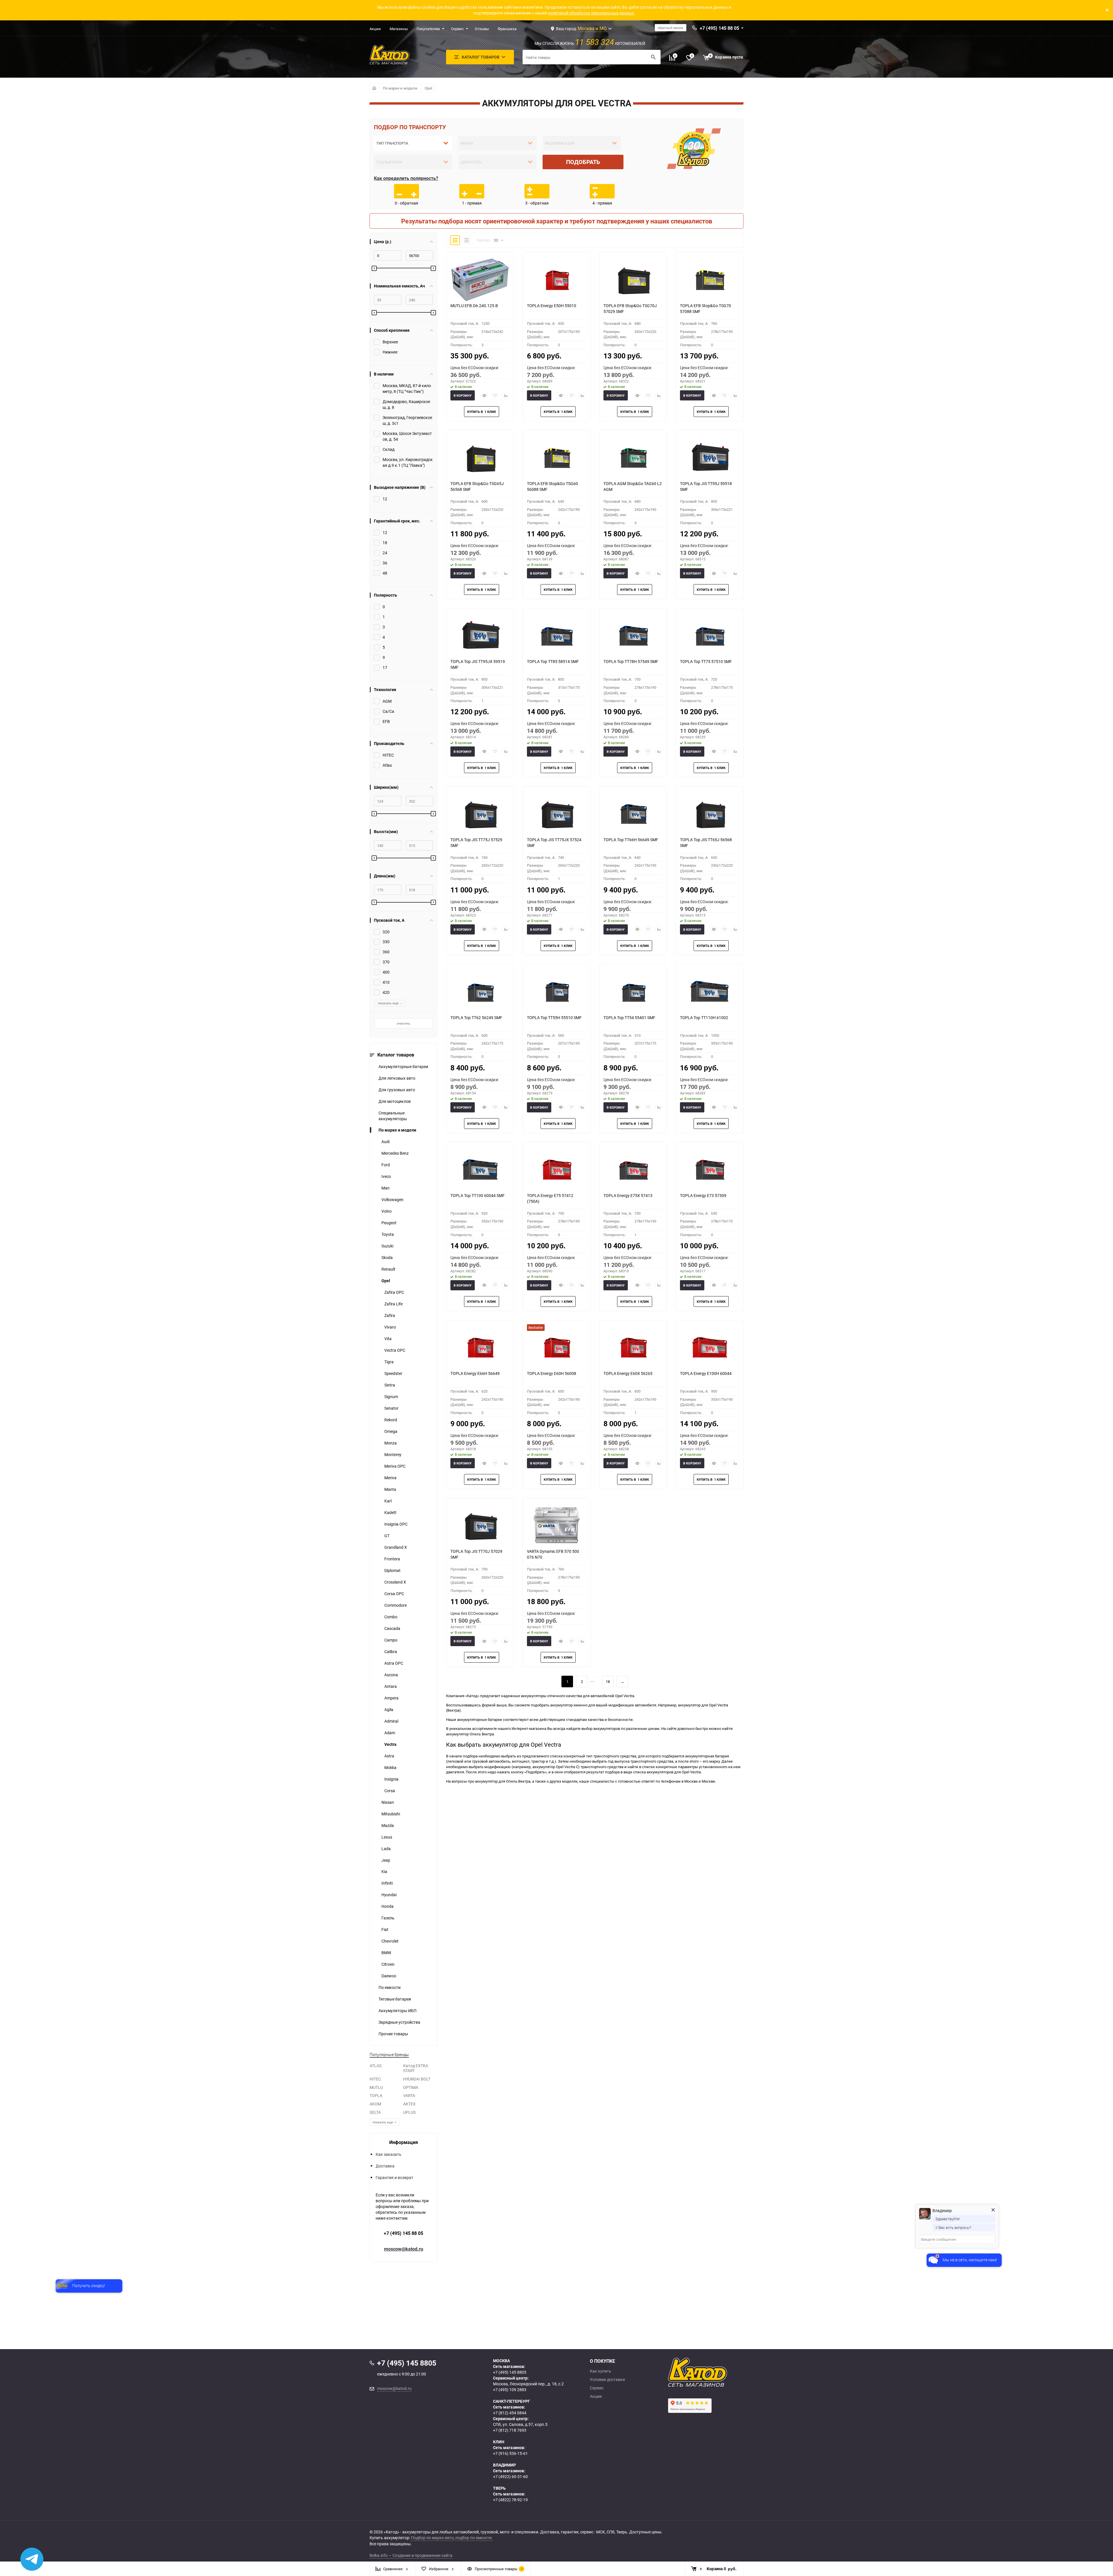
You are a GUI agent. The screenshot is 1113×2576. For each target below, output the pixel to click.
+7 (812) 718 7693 (510, 2430)
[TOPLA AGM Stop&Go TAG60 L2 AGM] (633, 458)
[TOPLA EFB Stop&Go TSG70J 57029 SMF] (633, 280)
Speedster (393, 1373)
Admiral (391, 1721)
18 (608, 1681)
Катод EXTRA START (416, 2068)
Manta (390, 1489)
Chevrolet (390, 1941)
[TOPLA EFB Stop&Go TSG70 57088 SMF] (710, 280)
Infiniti (387, 1883)
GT (387, 1536)
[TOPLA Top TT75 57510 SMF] (710, 635)
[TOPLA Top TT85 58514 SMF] (556, 635)
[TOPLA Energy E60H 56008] (556, 1347)
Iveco (386, 1176)
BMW (386, 1953)
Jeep (386, 1860)
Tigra (389, 1362)
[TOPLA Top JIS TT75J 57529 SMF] (480, 814)
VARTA (409, 2095)
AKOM (375, 2104)
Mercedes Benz (395, 1153)
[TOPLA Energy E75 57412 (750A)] (556, 1169)
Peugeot (389, 1223)
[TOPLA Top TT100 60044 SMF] (480, 1169)
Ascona (391, 1675)
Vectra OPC (395, 1350)
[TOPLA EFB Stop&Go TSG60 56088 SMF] (556, 458)
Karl (388, 1501)
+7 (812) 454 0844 (510, 2413)
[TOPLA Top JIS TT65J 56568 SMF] (710, 814)
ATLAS (375, 2066)
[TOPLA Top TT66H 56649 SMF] (633, 814)
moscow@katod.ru (404, 2249)
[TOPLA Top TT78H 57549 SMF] (633, 635)
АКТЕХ (409, 2104)
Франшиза (507, 29)
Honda (388, 1906)
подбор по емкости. (474, 2538)
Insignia (391, 1779)
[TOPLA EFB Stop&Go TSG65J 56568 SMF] (480, 458)
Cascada (392, 1628)
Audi (385, 1142)
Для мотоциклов (395, 1101)
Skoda (387, 1257)
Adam (390, 1733)
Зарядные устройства (399, 2022)
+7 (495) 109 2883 (510, 2390)
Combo (391, 1617)
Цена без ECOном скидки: (475, 368)
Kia (384, 1871)
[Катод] (719, 2372)
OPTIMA (411, 2087)
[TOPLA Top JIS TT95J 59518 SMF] (710, 458)
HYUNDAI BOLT (417, 2079)
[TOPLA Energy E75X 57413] (633, 1169)
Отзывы (482, 29)
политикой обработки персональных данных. (591, 13)
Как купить (601, 2371)
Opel (428, 88)
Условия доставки (607, 2380)
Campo (391, 1640)
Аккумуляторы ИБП (398, 2011)
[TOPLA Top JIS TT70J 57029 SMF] (480, 1525)
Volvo (387, 1211)
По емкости (390, 1987)
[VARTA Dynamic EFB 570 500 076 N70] (556, 1525)
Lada (386, 1849)
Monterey (393, 1454)
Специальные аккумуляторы (393, 1116)
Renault (388, 1269)
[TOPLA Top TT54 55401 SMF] (633, 992)
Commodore (395, 1605)
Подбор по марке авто (432, 2538)
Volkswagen (392, 1199)
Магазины (399, 29)
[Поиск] (653, 57)
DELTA (375, 2112)
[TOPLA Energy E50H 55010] (556, 280)
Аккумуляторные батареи (403, 1066)
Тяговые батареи (395, 1999)
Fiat (385, 1929)
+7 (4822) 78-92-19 (510, 2500)
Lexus (387, 1837)
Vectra (390, 1744)
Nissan (388, 1802)
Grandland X (396, 1547)
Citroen (388, 1964)
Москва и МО (592, 28)
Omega (391, 1431)
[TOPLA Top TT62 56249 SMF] (480, 992)
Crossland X (395, 1582)
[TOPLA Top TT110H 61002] (710, 992)
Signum (391, 1397)
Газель (388, 1918)
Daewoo (389, 1976)
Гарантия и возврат (394, 2177)
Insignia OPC (396, 1524)
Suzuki (387, 1246)
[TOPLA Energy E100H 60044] (710, 1347)
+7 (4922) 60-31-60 (510, 2476)
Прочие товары (393, 2034)
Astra (389, 1756)
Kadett (390, 1512)
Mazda (388, 1825)
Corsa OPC (394, 1594)
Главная (374, 88)
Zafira (390, 1315)
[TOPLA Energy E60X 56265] (633, 1347)
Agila (389, 1709)
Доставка (385, 2166)
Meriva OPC (395, 1466)
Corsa (390, 1791)
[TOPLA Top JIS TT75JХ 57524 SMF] (556, 814)
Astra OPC (394, 1663)
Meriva (390, 1478)
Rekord (391, 1420)
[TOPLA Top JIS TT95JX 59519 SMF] (480, 635)
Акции (375, 29)
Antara (391, 1686)
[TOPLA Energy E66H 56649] (480, 1347)
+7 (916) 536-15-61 (510, 2453)
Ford (386, 1165)
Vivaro (390, 1327)
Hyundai (389, 1895)
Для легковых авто (397, 1078)
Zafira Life (393, 1304)
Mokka (390, 1767)
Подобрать (583, 162)
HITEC (375, 2079)
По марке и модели (400, 88)
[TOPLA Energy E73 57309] (710, 1169)
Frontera (392, 1559)
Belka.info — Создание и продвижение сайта (411, 2555)
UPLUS (409, 2112)
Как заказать (389, 2154)
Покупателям (428, 29)
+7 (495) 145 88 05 (403, 2233)
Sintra (390, 1385)
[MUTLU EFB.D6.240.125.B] (480, 280)
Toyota (388, 1234)
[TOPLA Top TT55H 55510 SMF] (556, 992)
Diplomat (392, 1570)
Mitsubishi (391, 1814)
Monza (391, 1443)
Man (385, 1188)
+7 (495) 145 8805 (510, 2372)
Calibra (391, 1652)
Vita (388, 1339)
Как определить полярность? (406, 178)
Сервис (457, 29)
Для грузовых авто (397, 1090)
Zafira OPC (394, 1292)
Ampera (391, 1698)
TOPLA (376, 2095)
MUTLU (376, 2087)
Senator (391, 1408)
